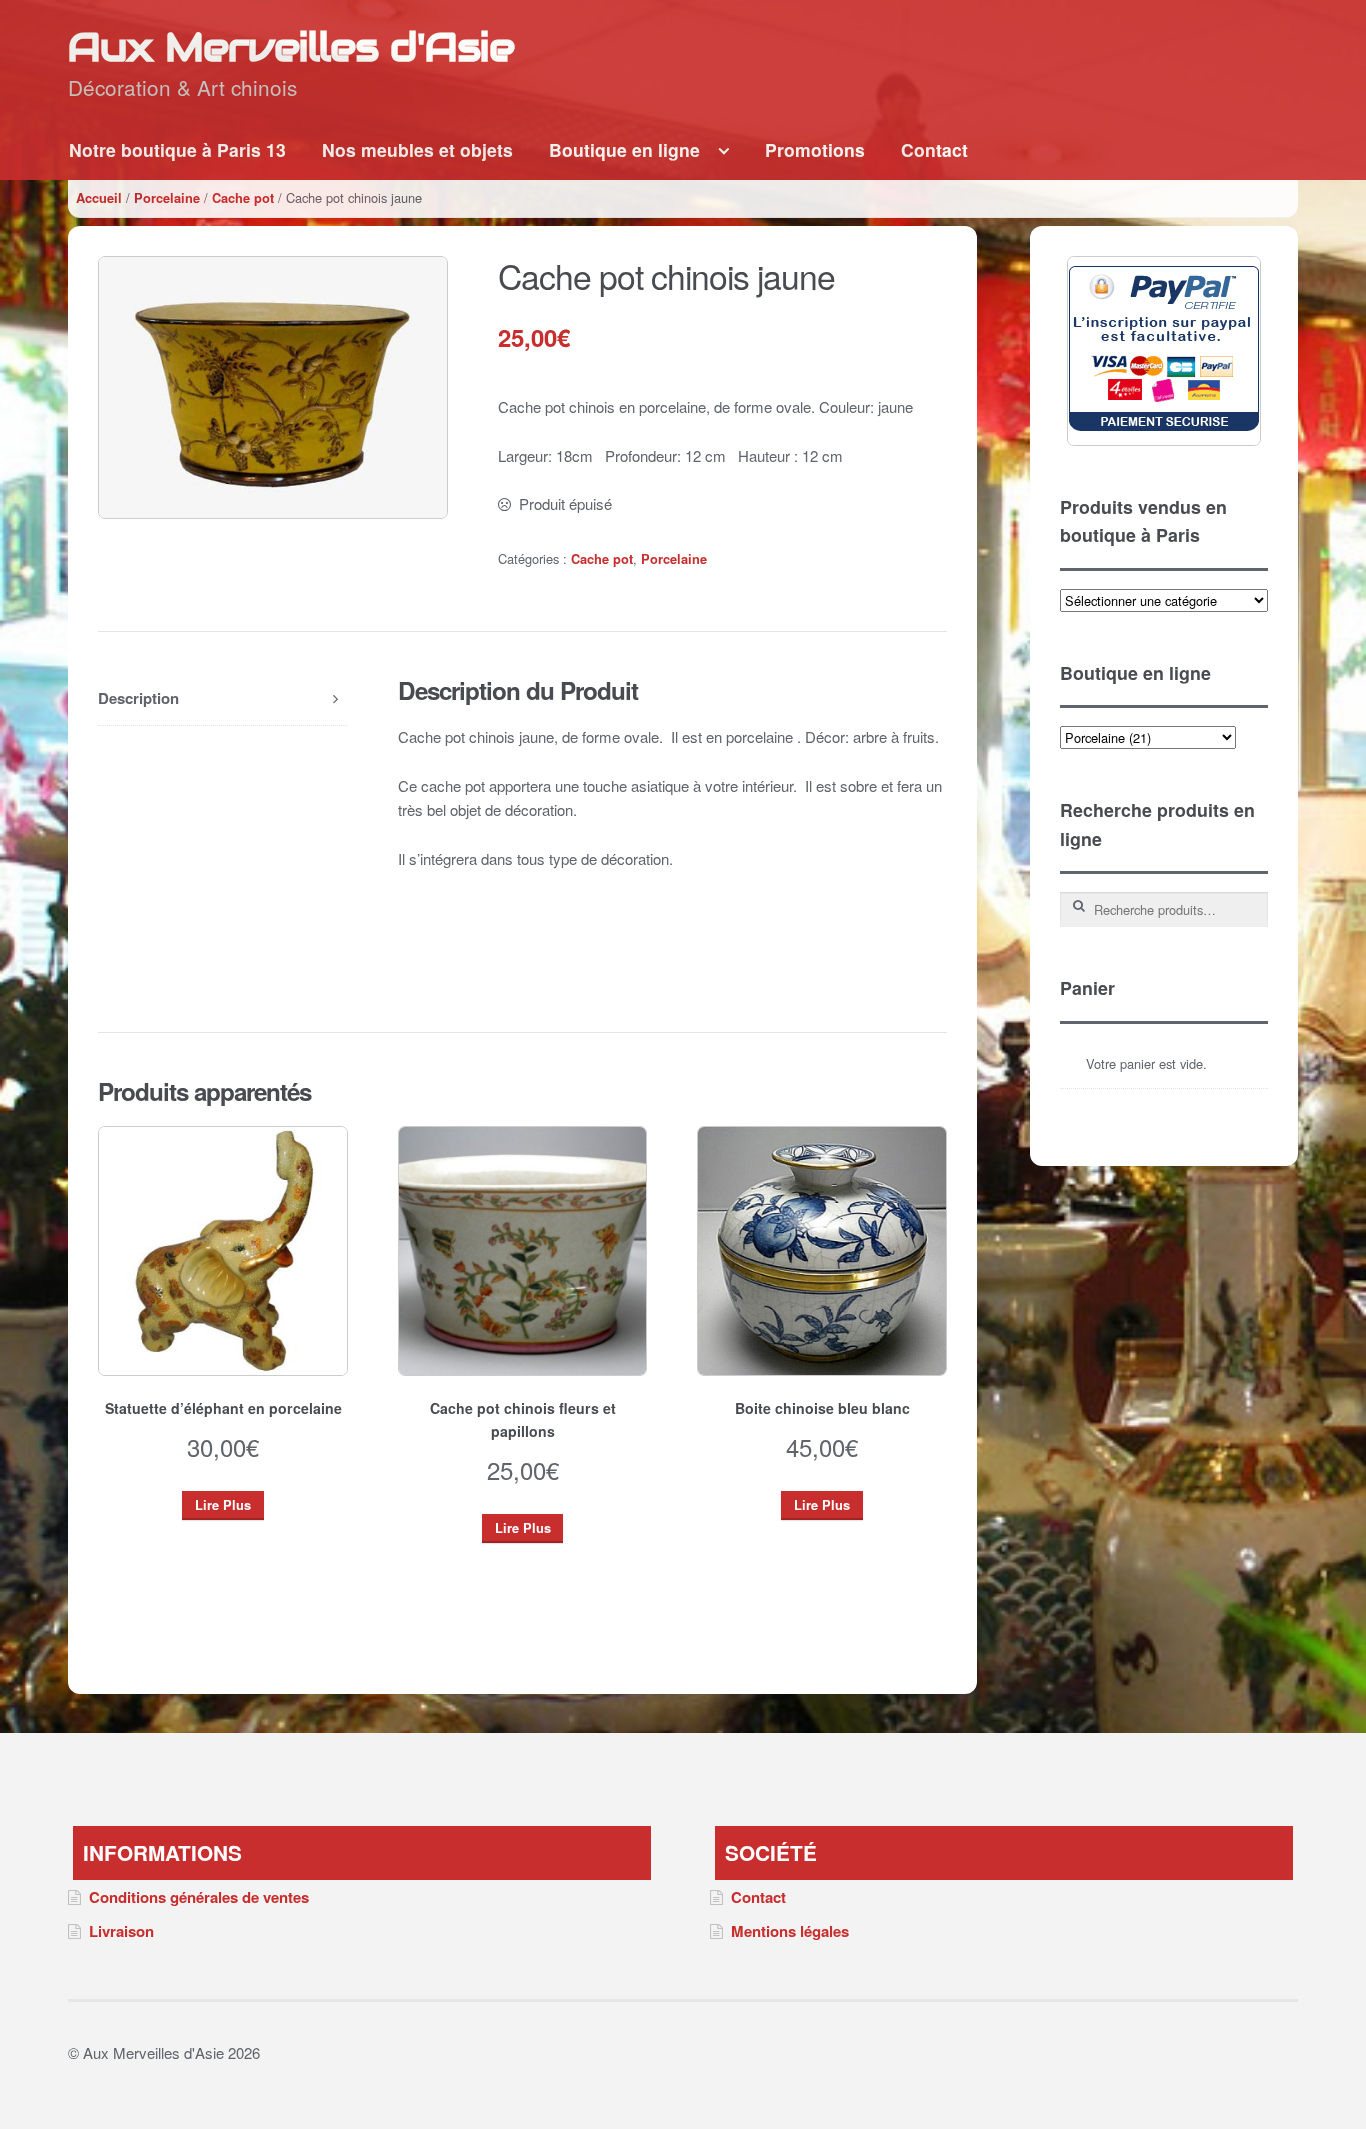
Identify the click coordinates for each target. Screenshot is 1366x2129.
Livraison (121, 1931)
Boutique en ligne (624, 149)
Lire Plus (223, 1505)
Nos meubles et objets (417, 149)
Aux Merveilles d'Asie (291, 46)
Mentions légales (790, 1931)
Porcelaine (167, 198)
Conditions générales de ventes (199, 1897)
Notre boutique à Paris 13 (177, 149)
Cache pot (243, 198)
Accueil (99, 198)
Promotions (815, 149)
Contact (934, 149)
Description (138, 698)
